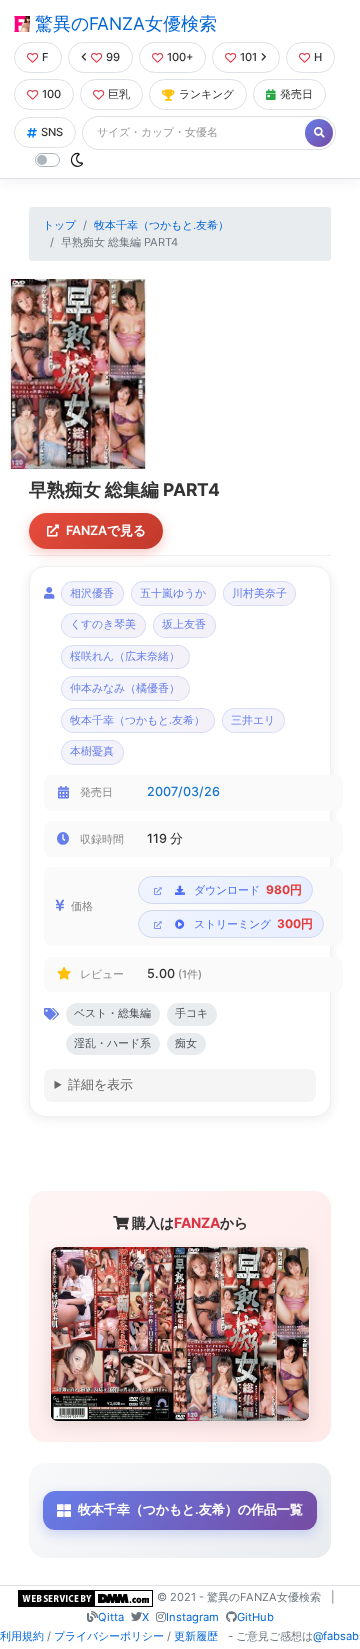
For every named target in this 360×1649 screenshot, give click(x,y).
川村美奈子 (259, 593)
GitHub (255, 1617)
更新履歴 (196, 1636)
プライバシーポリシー (109, 1636)
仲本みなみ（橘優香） (125, 688)
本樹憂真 (92, 751)
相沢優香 (92, 593)
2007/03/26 (183, 791)
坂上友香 (184, 624)
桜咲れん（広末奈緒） (125, 656)
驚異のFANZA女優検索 (123, 23)
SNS (52, 132)
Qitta (111, 1617)
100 (51, 94)
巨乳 (119, 94)
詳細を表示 (100, 1084)
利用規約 (22, 1636)
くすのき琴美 (103, 624)
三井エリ (253, 720)
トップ (59, 225)
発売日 (296, 94)
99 (113, 57)
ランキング (206, 94)
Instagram (192, 1617)
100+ (180, 57)
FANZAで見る (106, 530)
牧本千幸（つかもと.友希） (161, 225)
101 (248, 57)
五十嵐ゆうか (173, 593)
